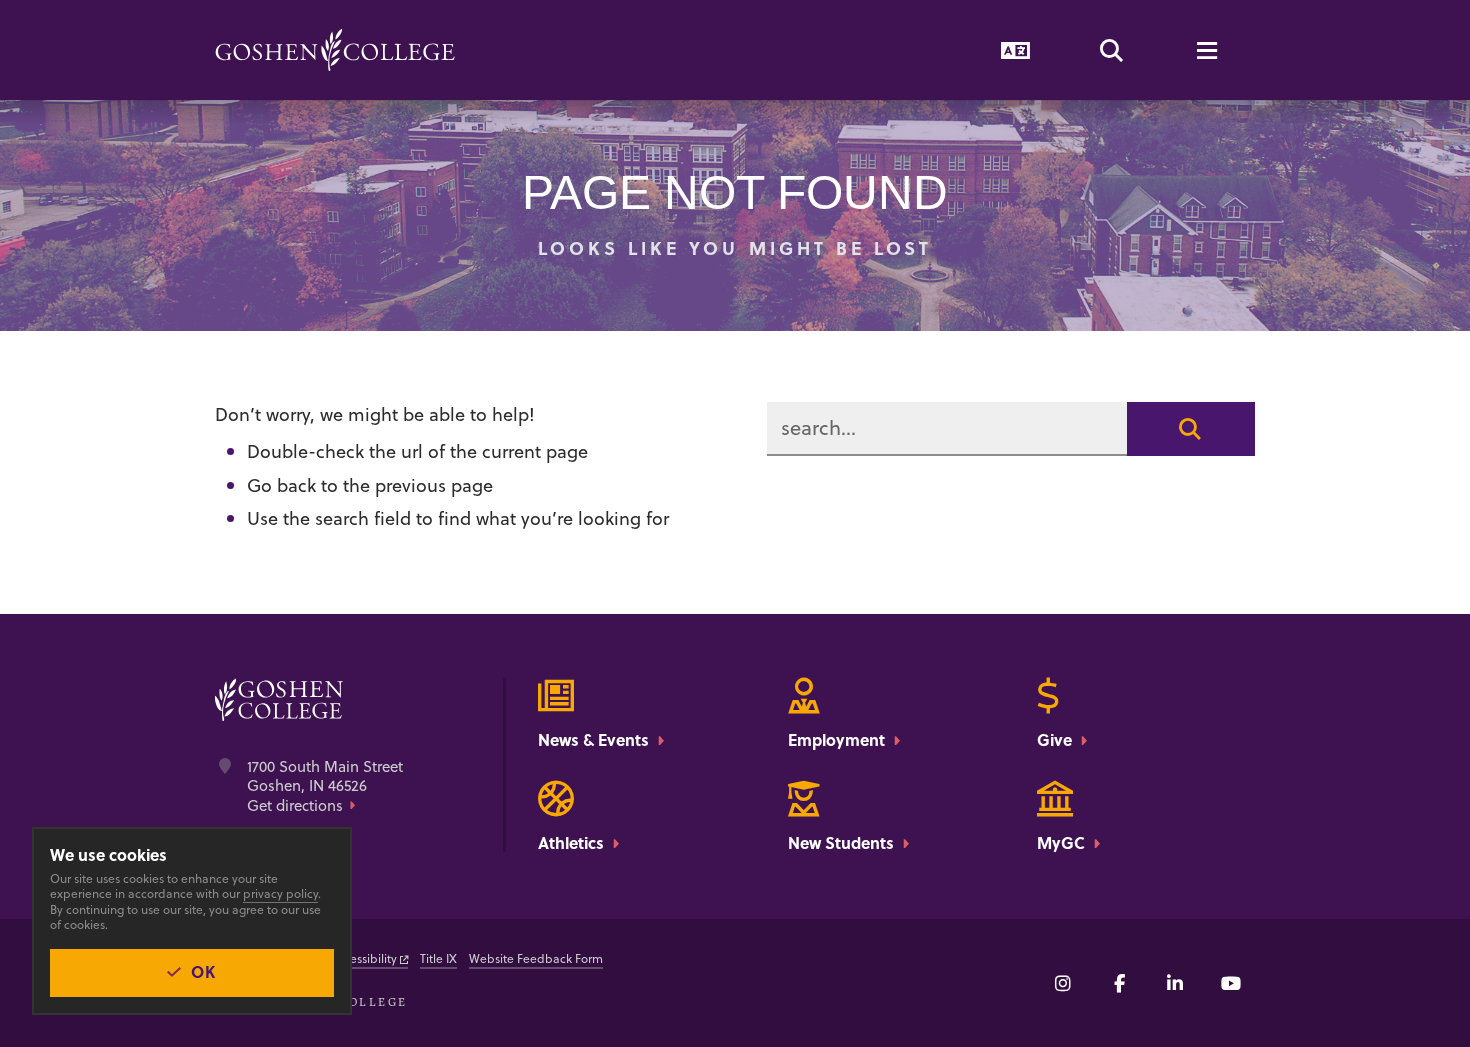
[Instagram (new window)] (1063, 983)
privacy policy (280, 893)
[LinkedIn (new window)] (1175, 983)
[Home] (335, 50)
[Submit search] (1191, 429)
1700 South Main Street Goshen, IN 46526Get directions (325, 786)
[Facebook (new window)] (1119, 983)
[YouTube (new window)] (1231, 983)
